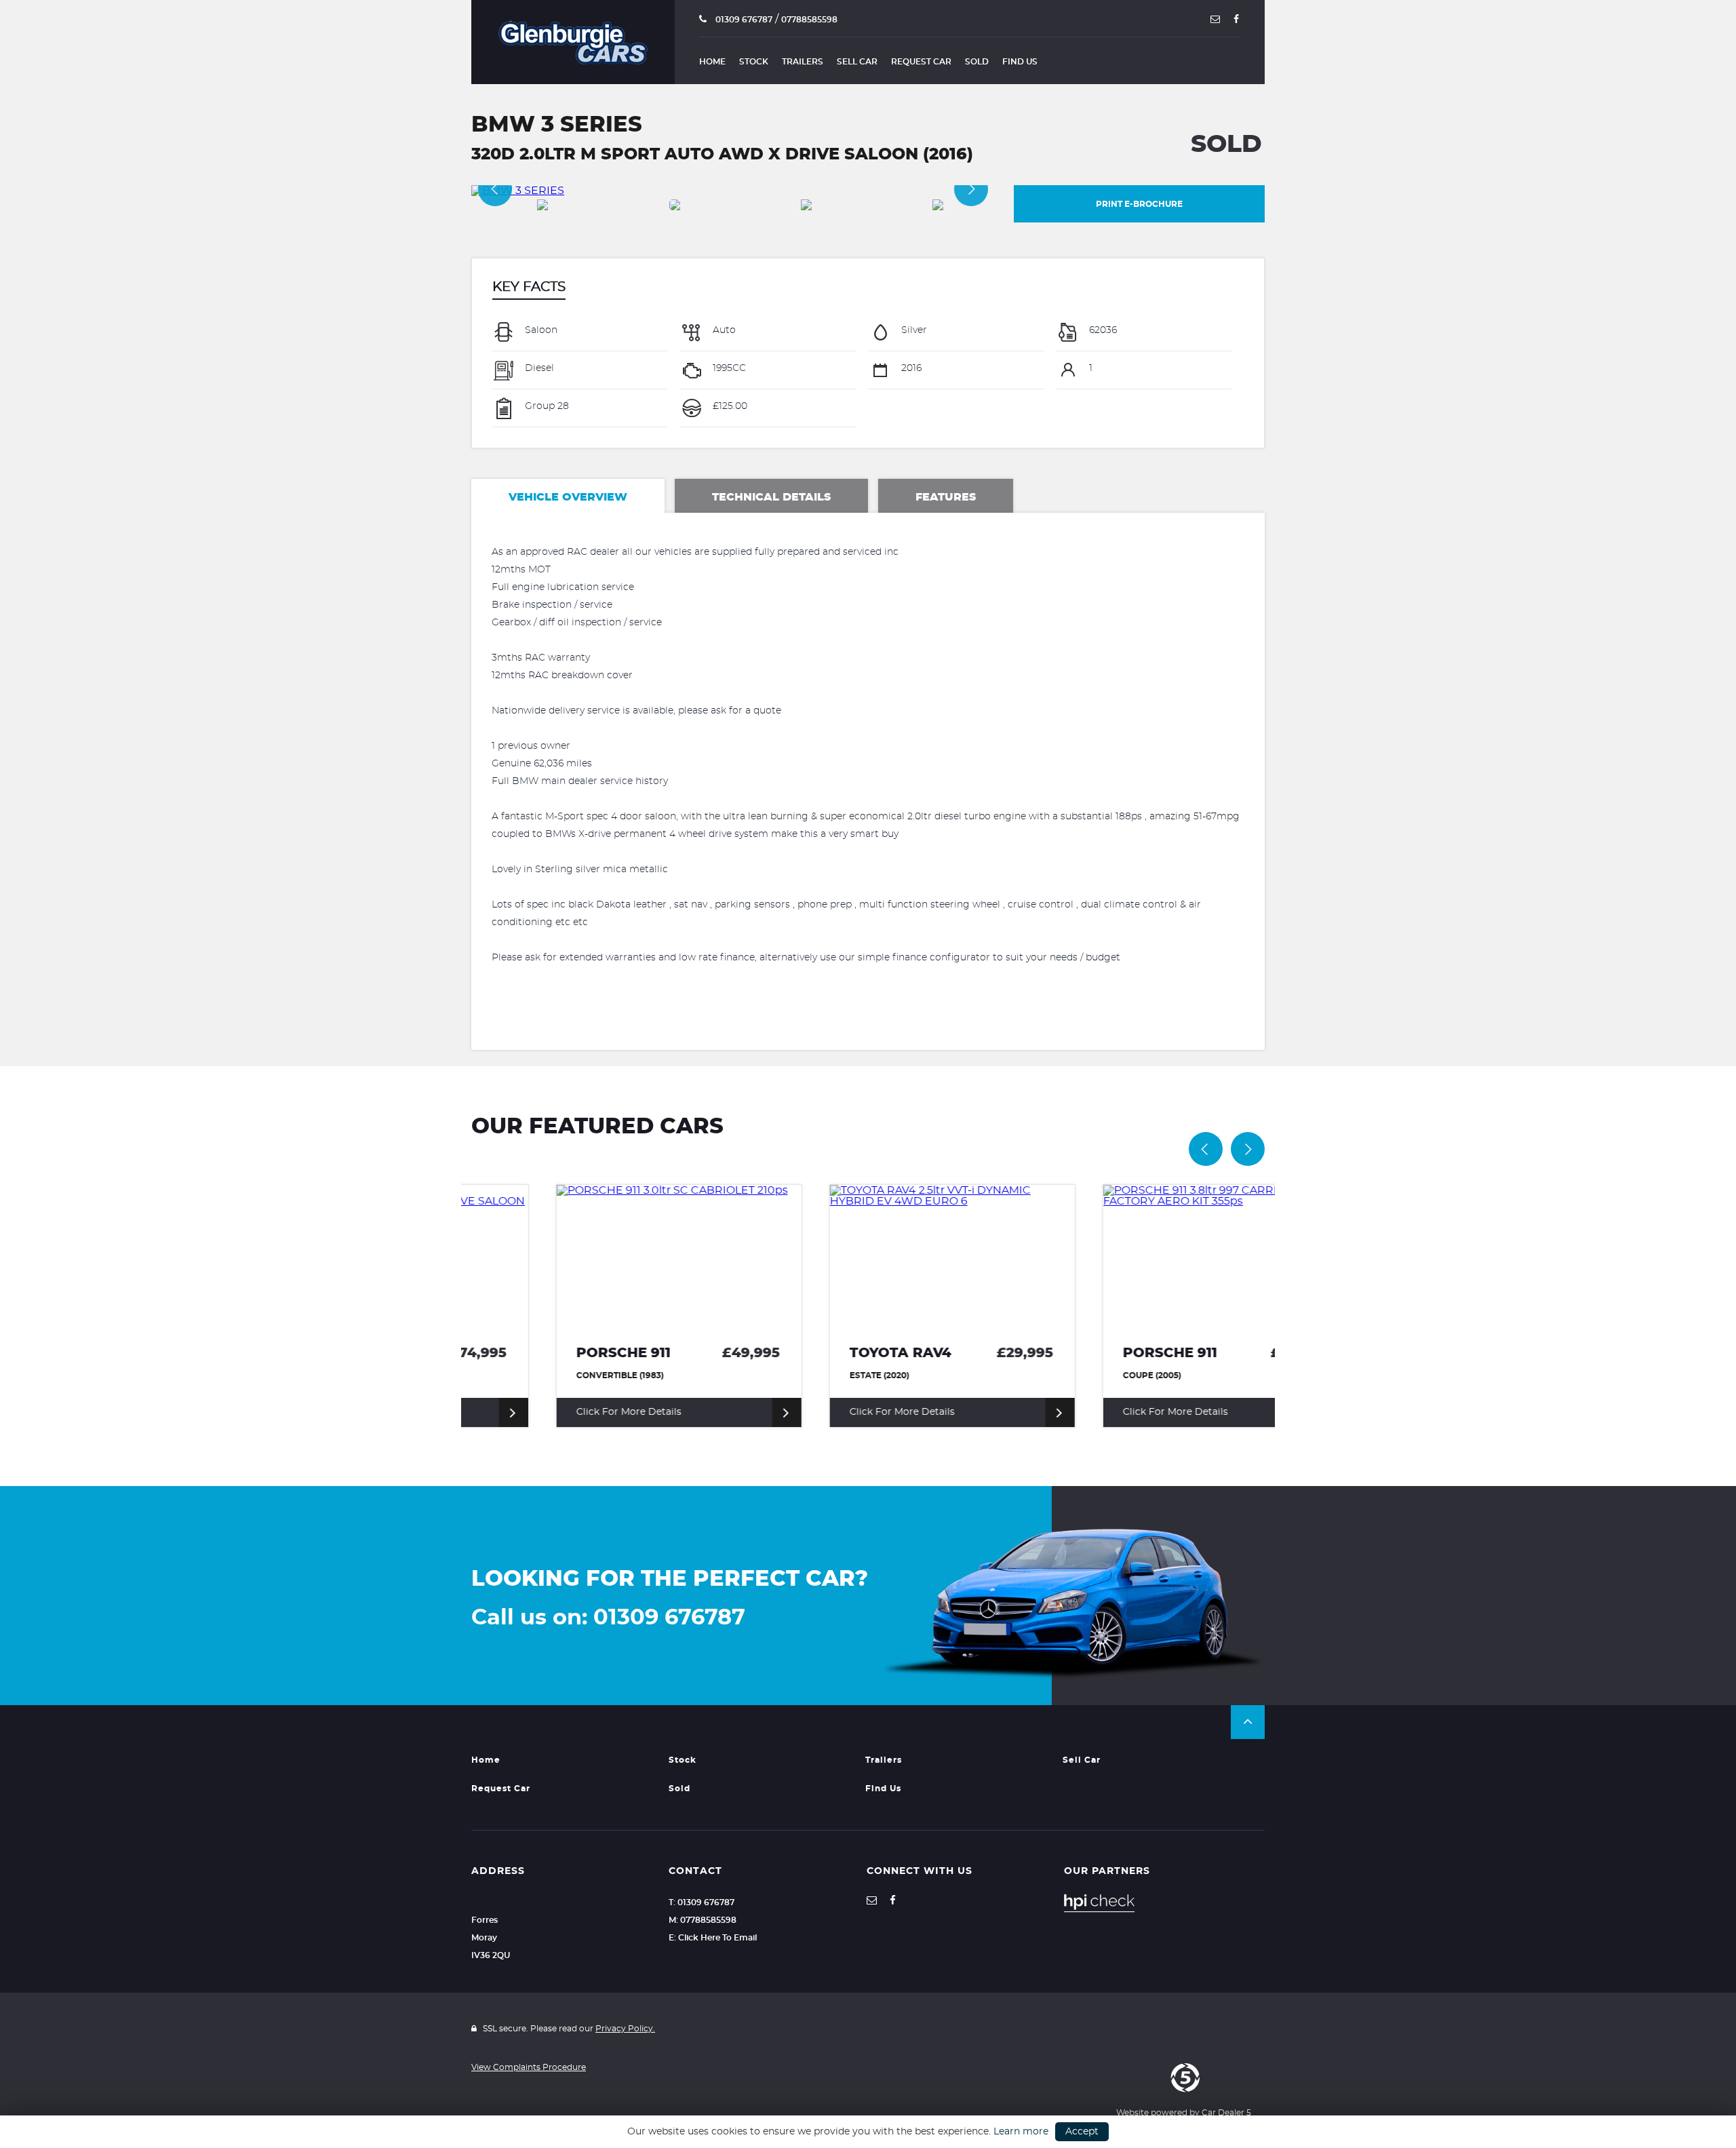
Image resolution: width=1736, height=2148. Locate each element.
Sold (977, 62)
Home (712, 62)
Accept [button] (1082, 2132)
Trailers (803, 62)
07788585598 (809, 20)
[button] (1248, 1722)
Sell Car (857, 62)
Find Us (1020, 62)
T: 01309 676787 (702, 1902)
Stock (754, 62)
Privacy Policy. (625, 2029)
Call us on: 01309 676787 (608, 1618)
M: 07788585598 (703, 1920)
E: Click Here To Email (713, 1938)
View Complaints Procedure (529, 2067)
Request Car (921, 62)
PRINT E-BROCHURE (1139, 204)
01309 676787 (743, 20)
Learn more (1021, 2132)
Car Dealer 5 (1226, 2113)
